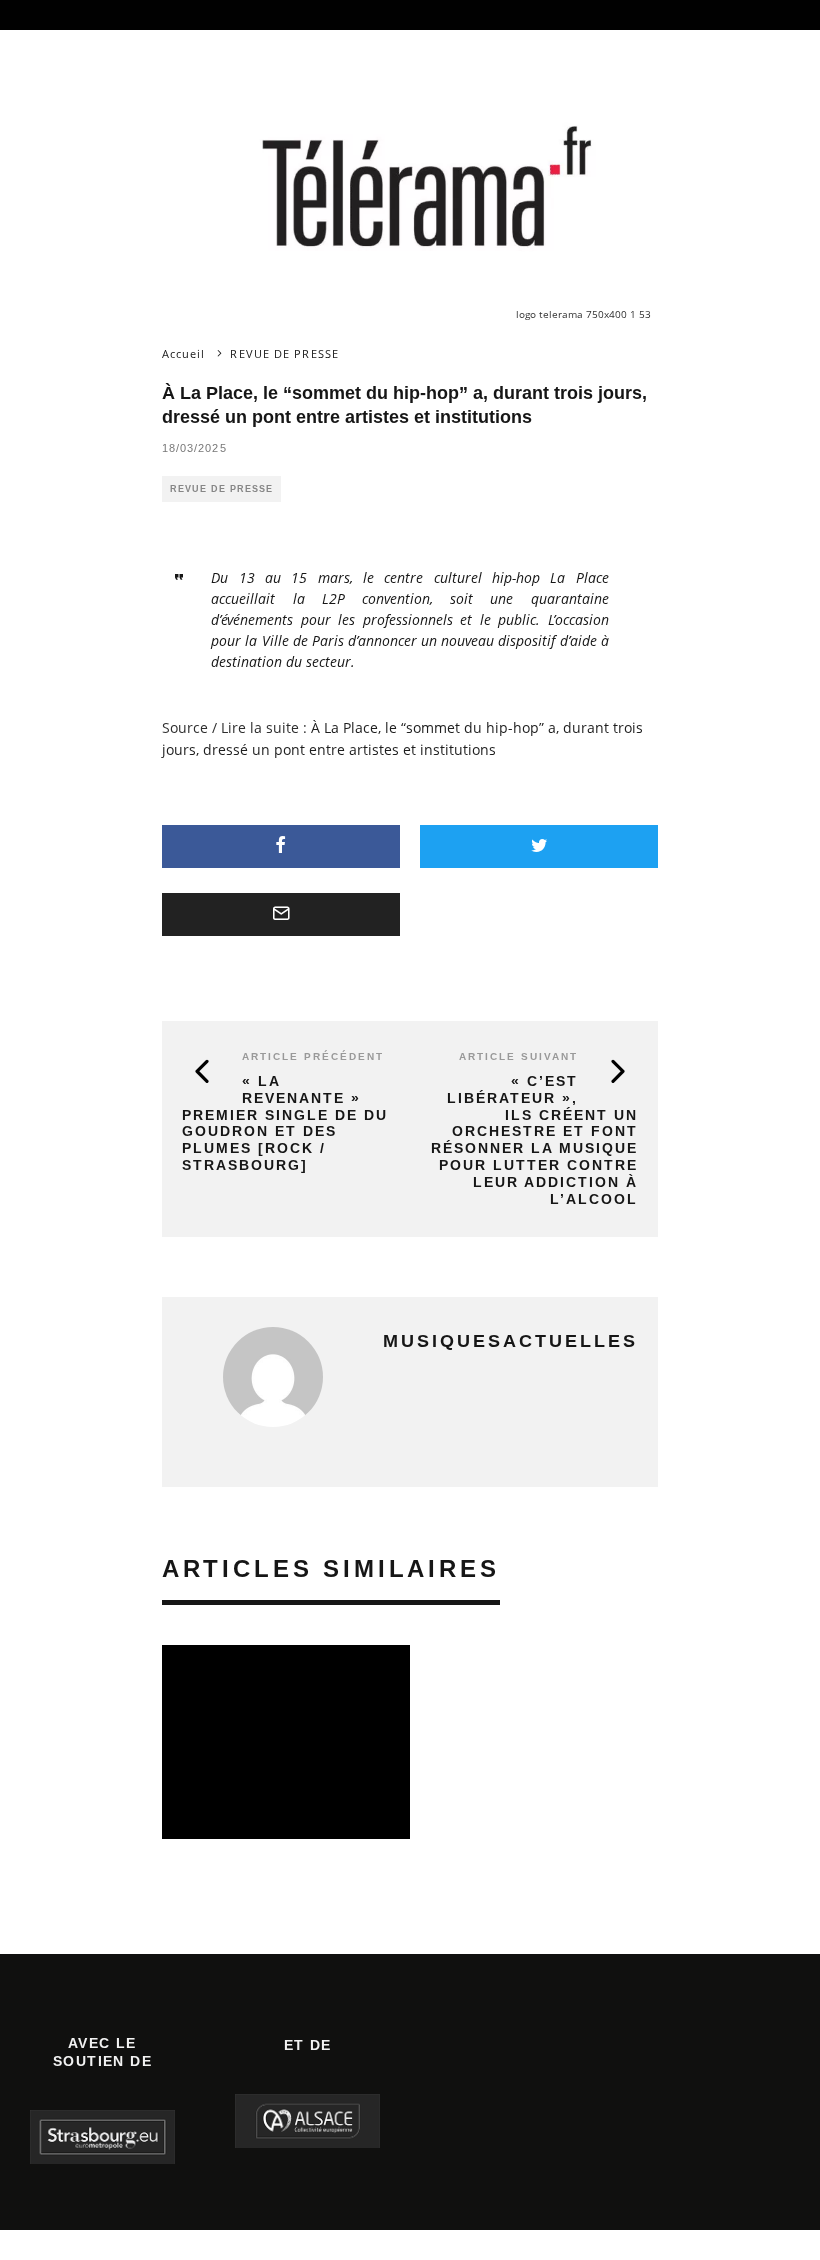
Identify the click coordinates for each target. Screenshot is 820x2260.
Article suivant (518, 1056)
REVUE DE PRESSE (221, 489)
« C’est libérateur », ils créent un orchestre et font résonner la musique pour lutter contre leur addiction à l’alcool (534, 1140)
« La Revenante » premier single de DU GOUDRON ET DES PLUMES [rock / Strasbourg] (285, 1123)
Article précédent (313, 1056)
